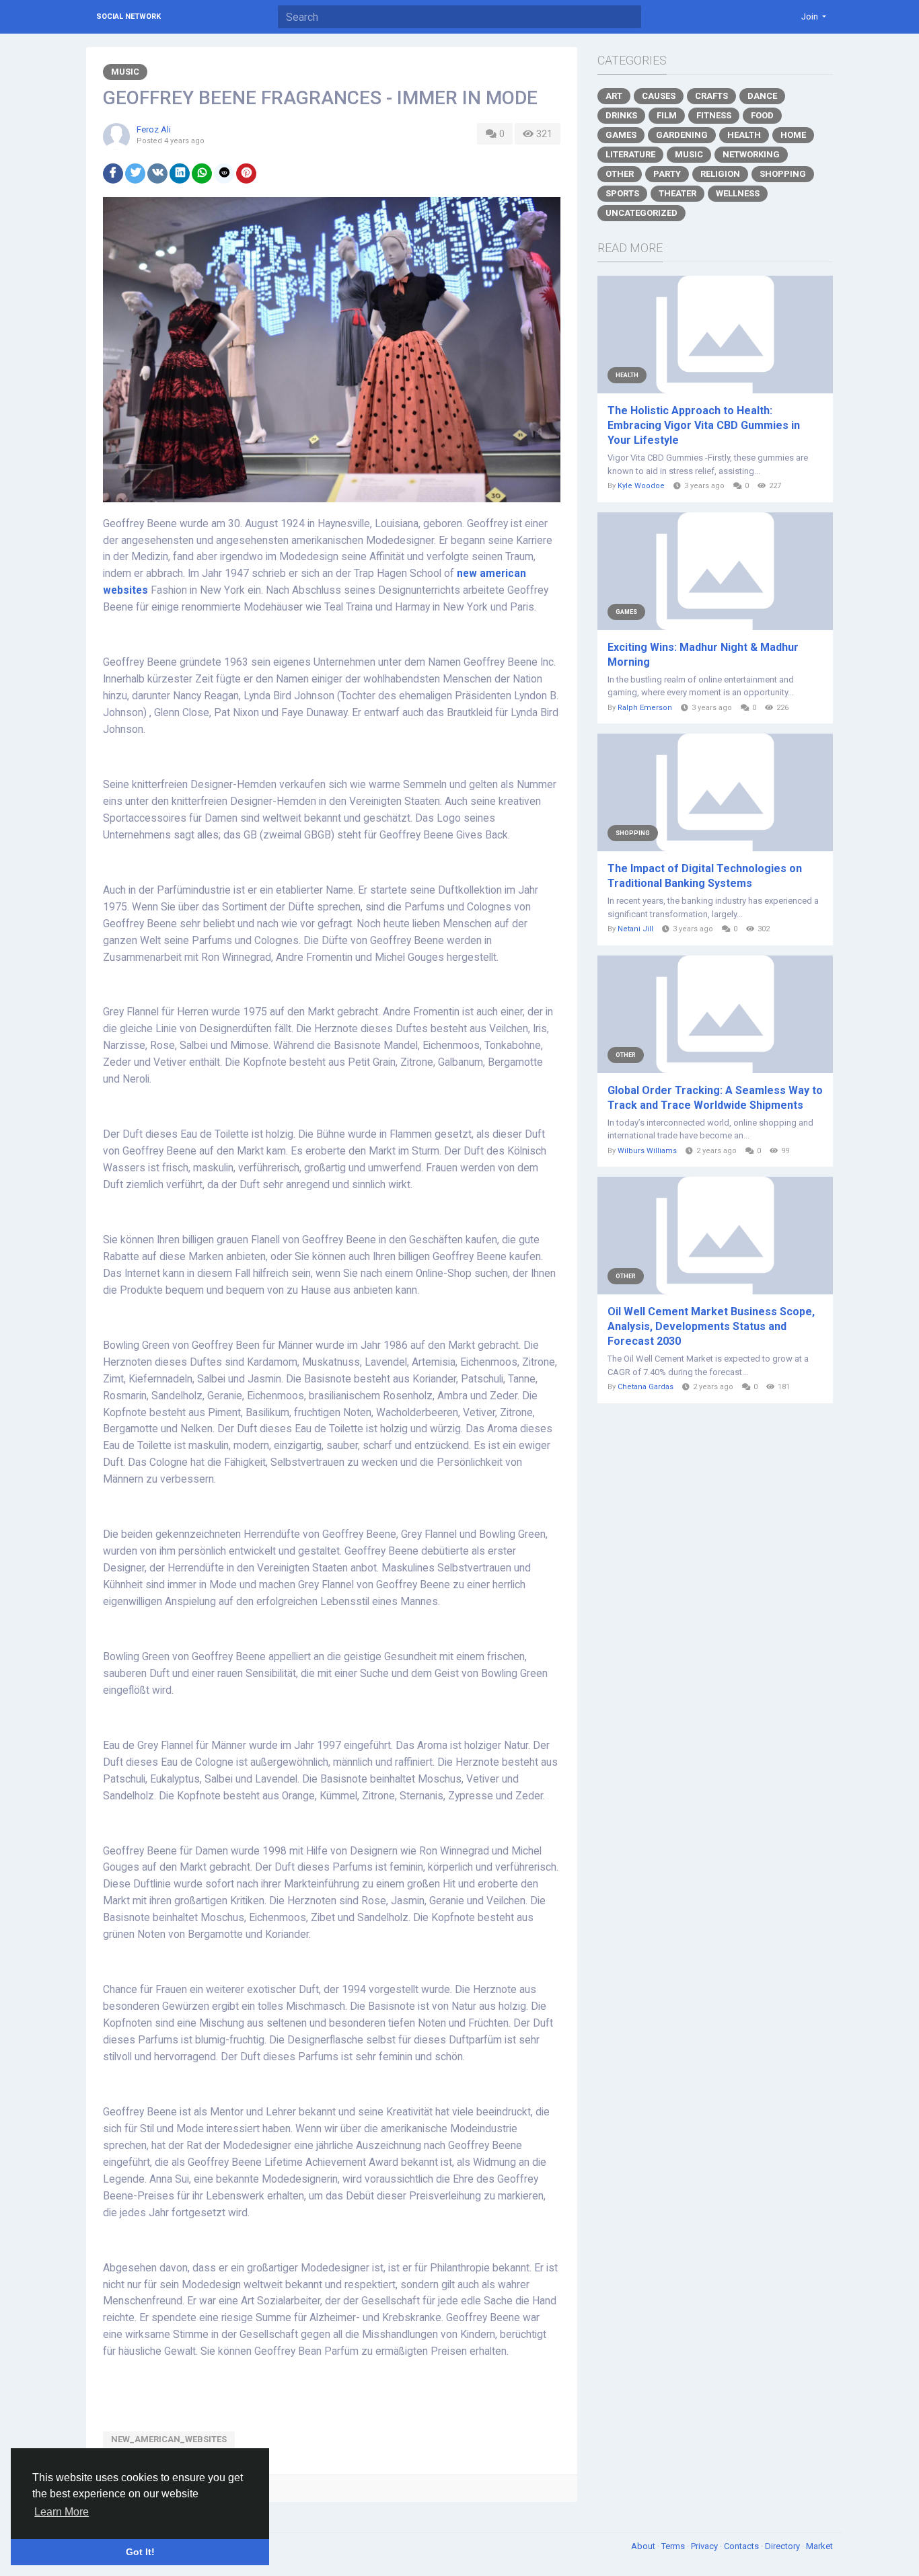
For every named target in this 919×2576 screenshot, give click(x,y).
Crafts (711, 96)
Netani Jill (635, 929)
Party (667, 174)
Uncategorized (641, 213)
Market (819, 2546)
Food (762, 115)
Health (744, 135)
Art (614, 96)
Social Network (128, 16)
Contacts (742, 2546)
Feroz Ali (154, 129)
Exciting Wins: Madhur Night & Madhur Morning (703, 655)
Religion (720, 174)
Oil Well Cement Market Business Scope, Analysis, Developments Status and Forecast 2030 (711, 1326)
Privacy (705, 2546)
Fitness (714, 115)
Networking (751, 154)
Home (793, 135)
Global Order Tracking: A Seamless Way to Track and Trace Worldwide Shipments (715, 1098)
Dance (762, 96)
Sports (622, 193)
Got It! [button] (140, 2552)
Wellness (738, 193)
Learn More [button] (62, 2512)
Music (125, 72)
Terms (674, 2546)
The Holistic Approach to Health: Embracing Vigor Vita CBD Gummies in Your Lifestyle (704, 425)
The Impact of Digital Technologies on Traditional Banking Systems (705, 876)
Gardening (682, 135)
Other (620, 174)
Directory (783, 2546)
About (644, 2546)
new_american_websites (169, 2439)
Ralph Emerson (645, 708)
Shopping (783, 174)
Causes (659, 96)
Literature (630, 154)
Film (667, 115)
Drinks (621, 115)
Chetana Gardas (646, 1387)
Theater (677, 193)
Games (621, 135)
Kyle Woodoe (641, 486)
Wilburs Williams (647, 1151)
